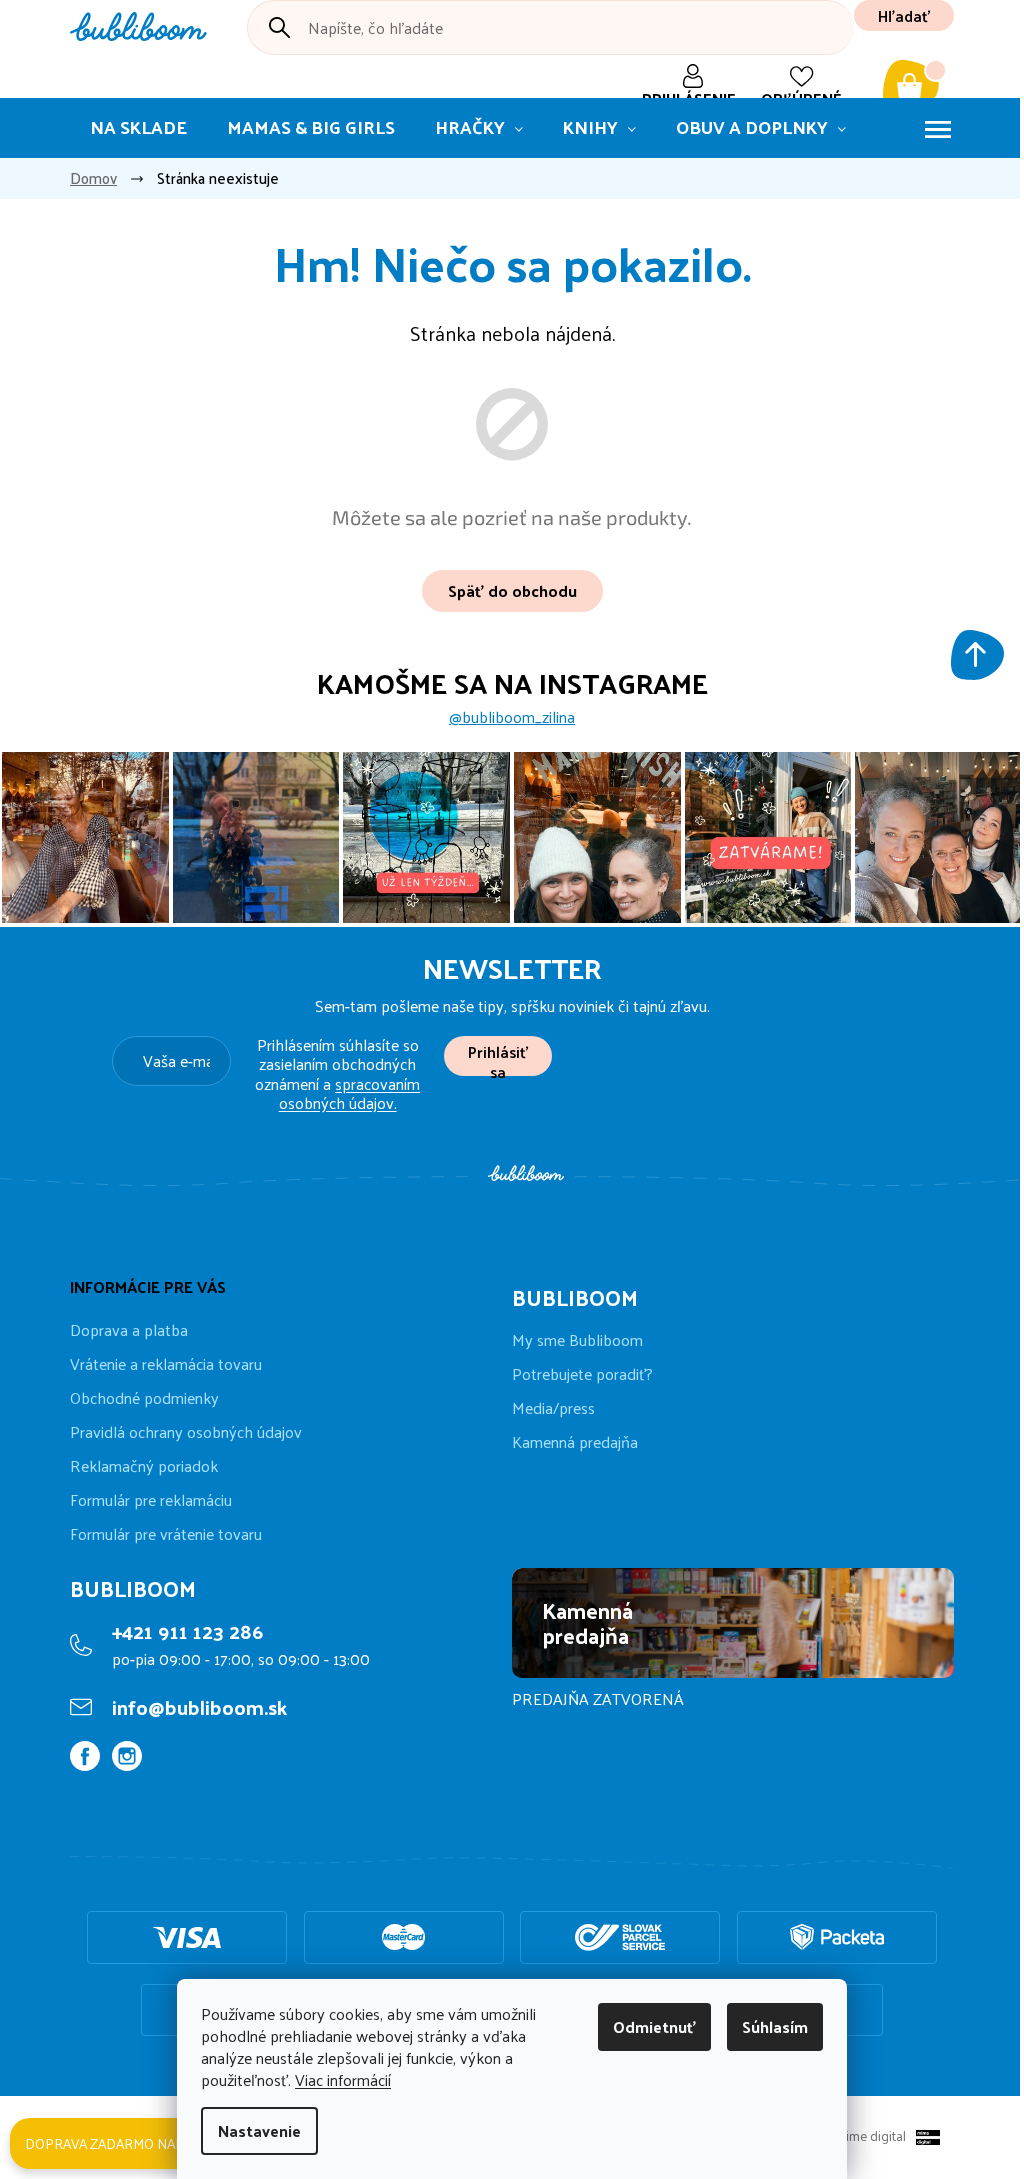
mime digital (866, 2135)
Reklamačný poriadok (144, 1465)
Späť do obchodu (512, 590)
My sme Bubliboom (577, 1340)
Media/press (553, 1408)
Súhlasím (775, 2026)
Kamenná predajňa (575, 1442)
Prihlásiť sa (498, 1056)
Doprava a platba (129, 1329)
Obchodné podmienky (144, 1397)
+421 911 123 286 (187, 1631)
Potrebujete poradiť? (582, 1374)
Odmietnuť (654, 2026)
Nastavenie (259, 2130)
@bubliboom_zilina (512, 717)
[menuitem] (138, 128)
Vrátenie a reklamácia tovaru (166, 1363)
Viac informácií (343, 2079)
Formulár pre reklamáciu (151, 1499)
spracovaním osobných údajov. (350, 1093)
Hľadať (904, 15)
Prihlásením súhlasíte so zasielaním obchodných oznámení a (337, 1073)
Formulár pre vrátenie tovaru (166, 1533)
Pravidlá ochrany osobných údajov (186, 1431)
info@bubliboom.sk (199, 1707)
